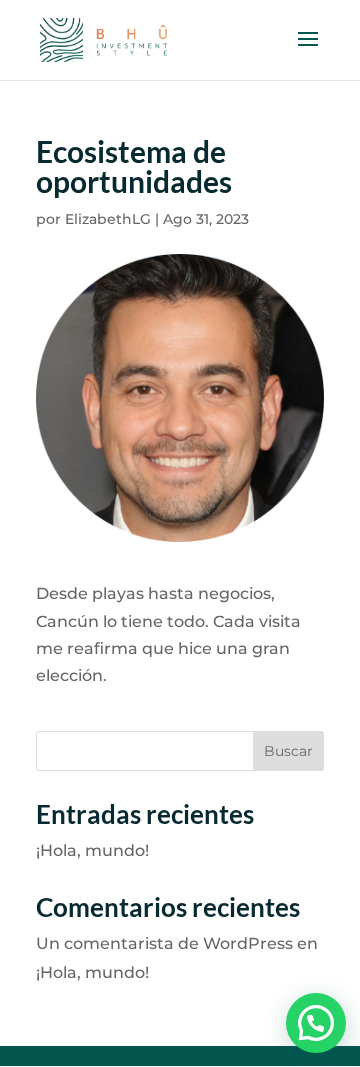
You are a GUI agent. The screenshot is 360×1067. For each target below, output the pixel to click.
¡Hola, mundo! (92, 850)
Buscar (288, 751)
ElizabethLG (108, 219)
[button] (316, 1023)
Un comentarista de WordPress (164, 943)
